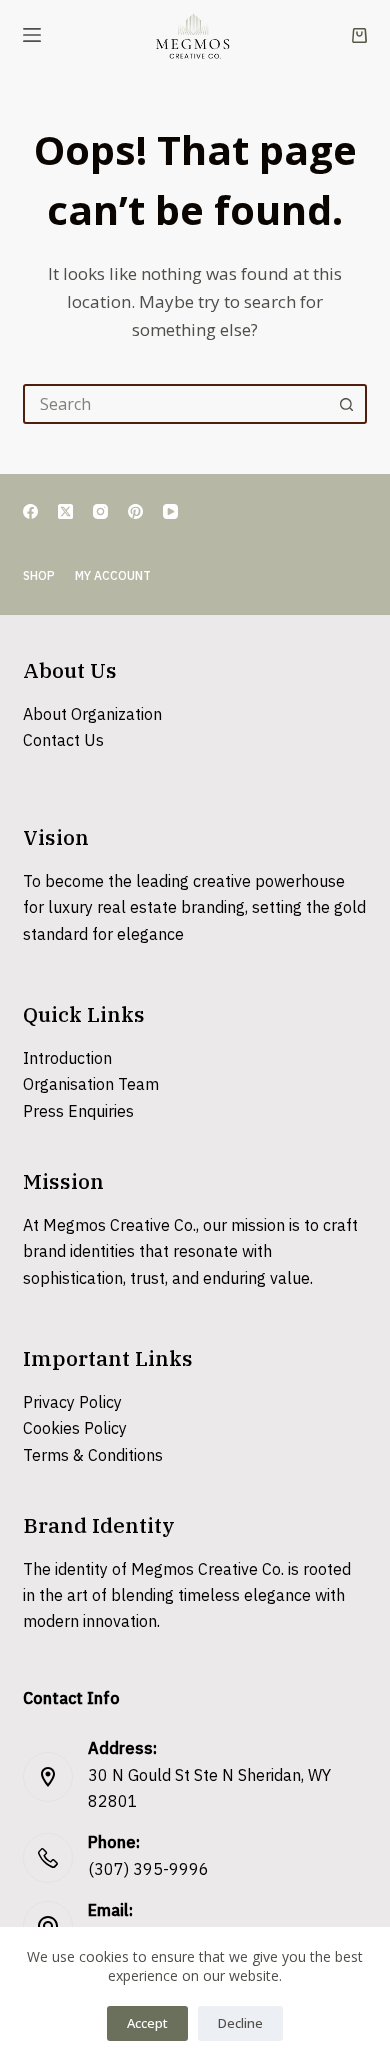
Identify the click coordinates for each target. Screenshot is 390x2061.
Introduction (67, 1059)
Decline (240, 2023)
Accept (147, 2023)
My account (113, 577)
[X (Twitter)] (65, 511)
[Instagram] (100, 511)
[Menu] (32, 35)
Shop (39, 577)
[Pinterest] (135, 511)
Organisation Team (91, 1085)
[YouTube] (170, 511)
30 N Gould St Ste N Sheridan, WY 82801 (209, 1789)
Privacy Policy (72, 1403)
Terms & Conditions (93, 1456)
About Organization (92, 715)
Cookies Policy (75, 1429)
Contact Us (63, 741)
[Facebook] (30, 511)
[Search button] (347, 404)
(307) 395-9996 (148, 1870)
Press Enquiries (78, 1112)
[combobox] (176, 404)
